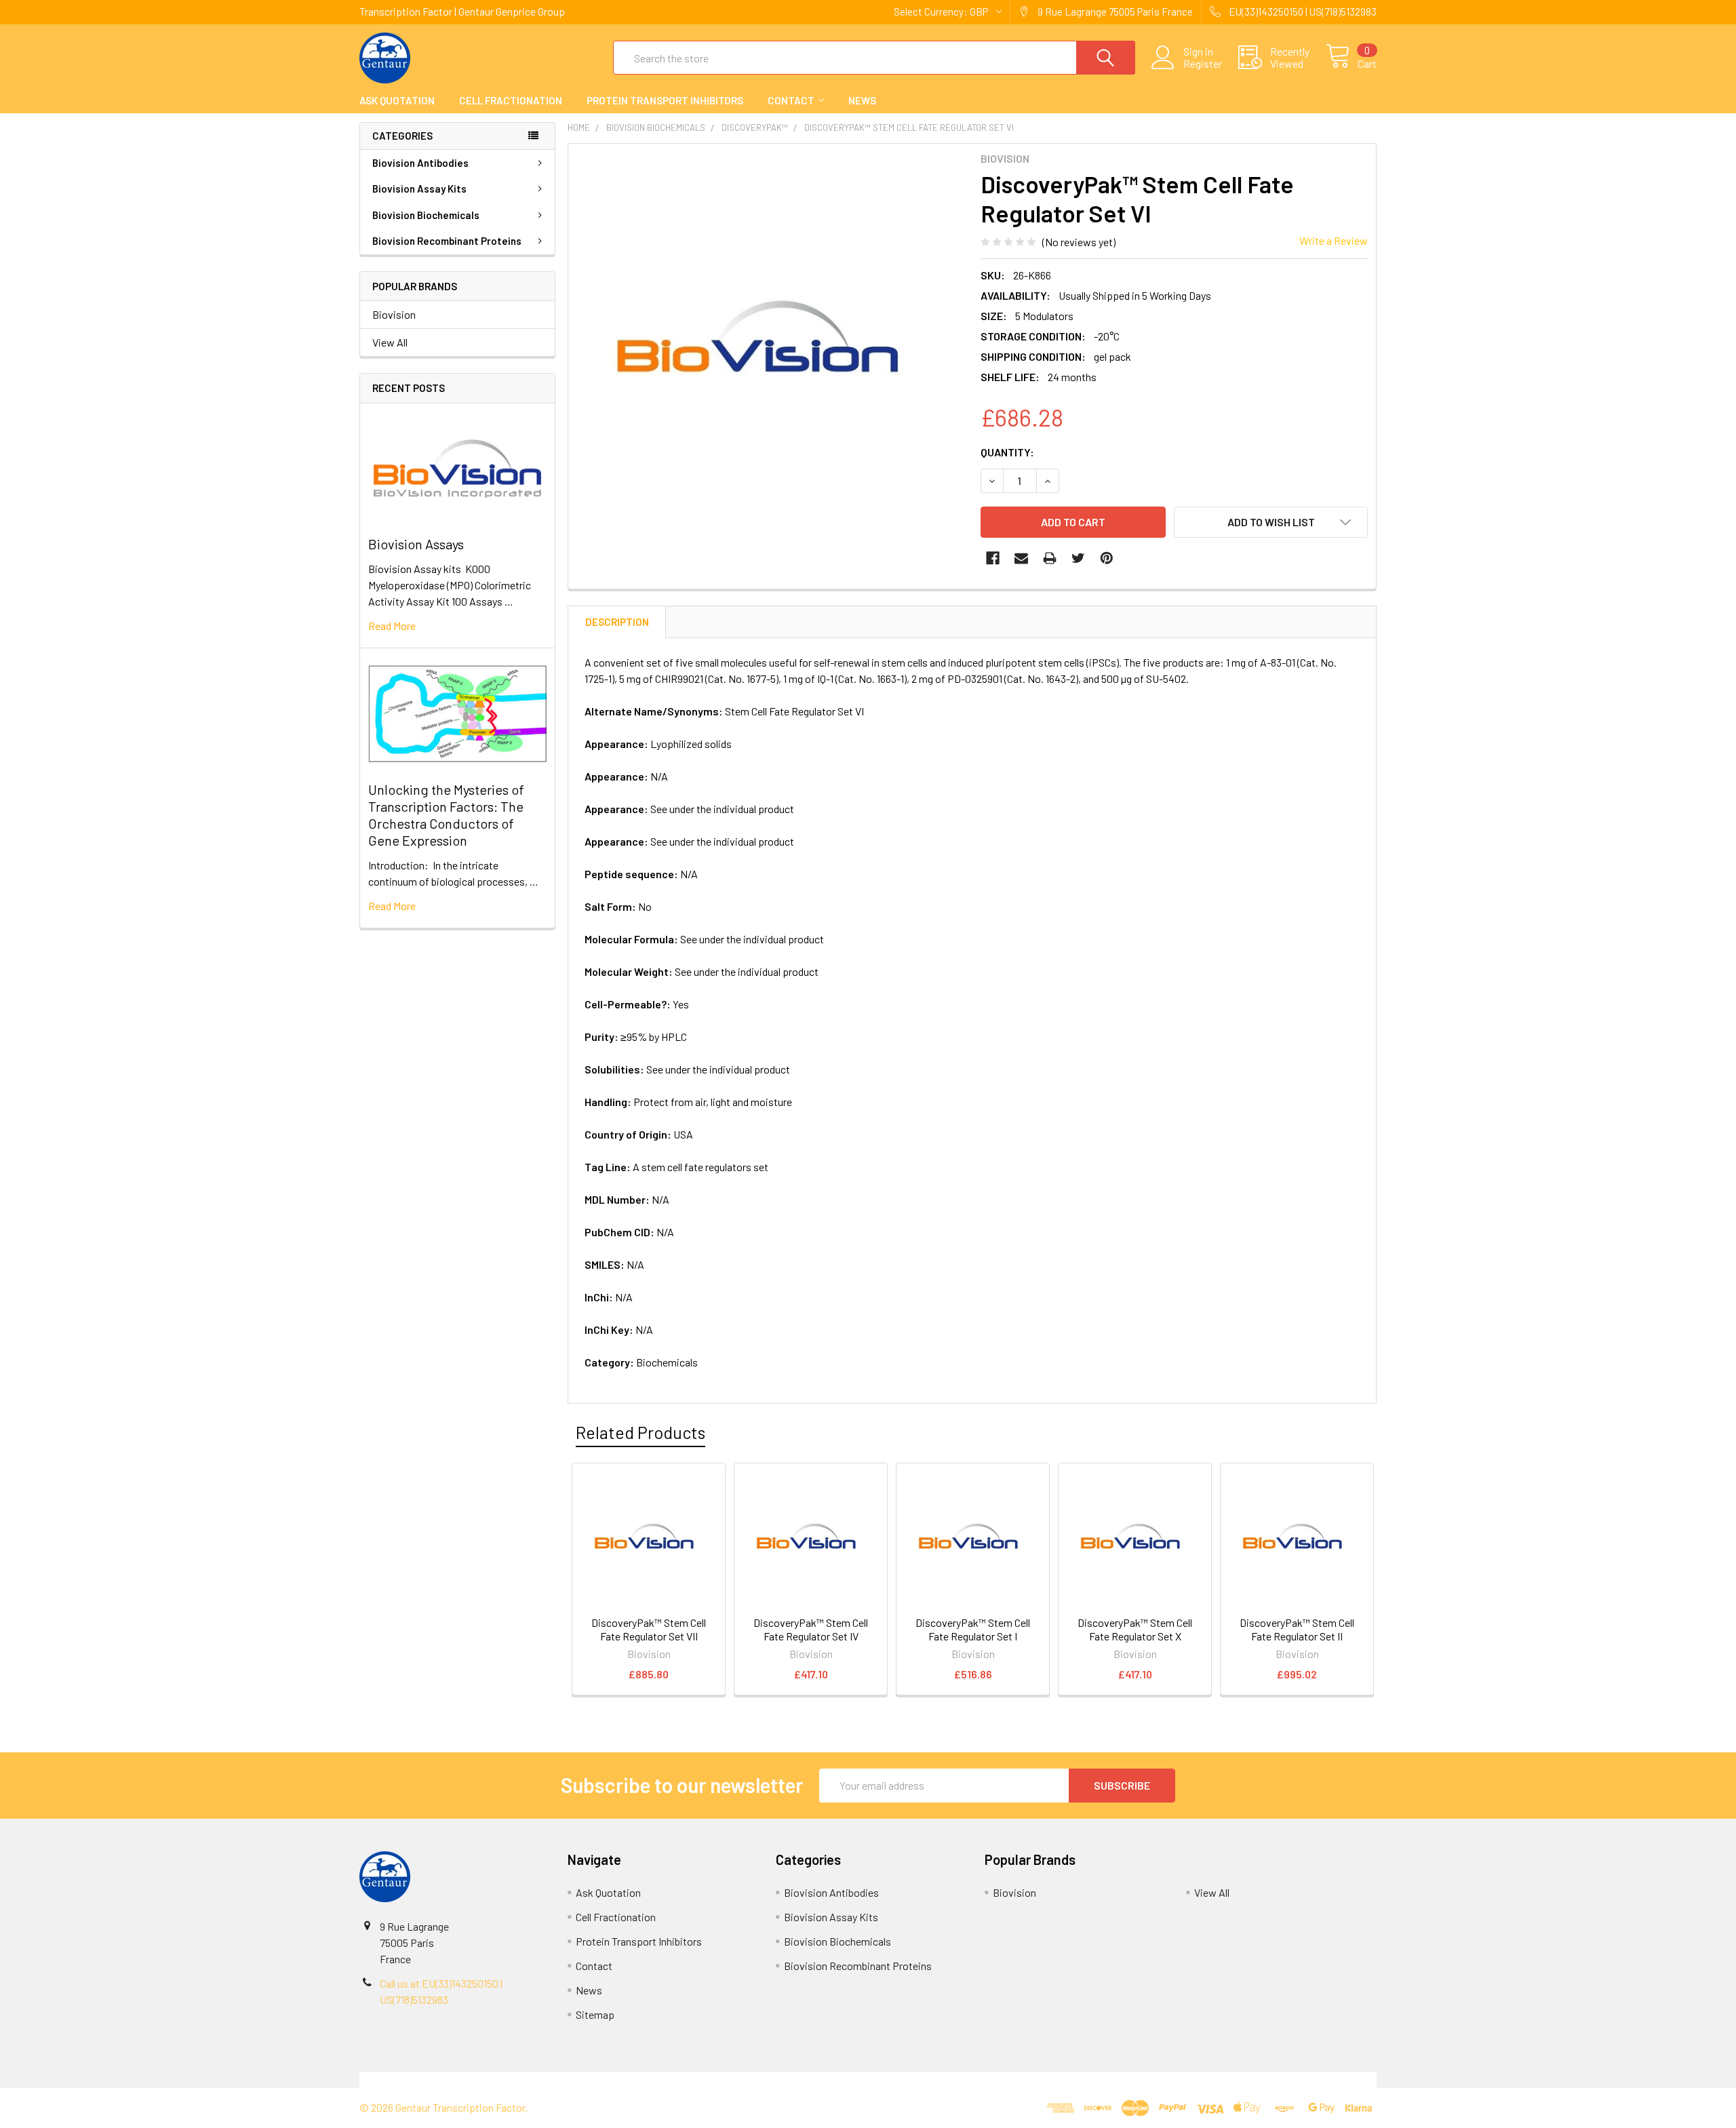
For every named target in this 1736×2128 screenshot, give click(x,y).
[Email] (1021, 558)
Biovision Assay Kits (419, 189)
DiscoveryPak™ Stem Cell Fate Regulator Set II (1297, 1629)
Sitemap (595, 2014)
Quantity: (1007, 452)
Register (1203, 64)
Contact (791, 100)
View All (390, 342)
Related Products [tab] (640, 1432)
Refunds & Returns (995, 2080)
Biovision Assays (416, 544)
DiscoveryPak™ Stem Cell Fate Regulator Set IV (811, 1629)
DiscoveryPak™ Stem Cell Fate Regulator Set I (973, 1629)
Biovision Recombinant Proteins (447, 241)
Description (617, 622)
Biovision (394, 314)
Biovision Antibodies (420, 163)
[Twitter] (1078, 558)
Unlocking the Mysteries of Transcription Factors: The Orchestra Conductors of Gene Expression (446, 815)
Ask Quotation (397, 100)
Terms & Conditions (487, 2080)
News (862, 100)
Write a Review (1334, 240)
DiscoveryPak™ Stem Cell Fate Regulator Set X (1135, 1629)
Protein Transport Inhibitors (665, 100)
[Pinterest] (1107, 558)
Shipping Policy (741, 2080)
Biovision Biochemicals (426, 215)
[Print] (1050, 558)
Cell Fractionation (511, 100)
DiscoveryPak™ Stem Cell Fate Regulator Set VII (649, 1629)
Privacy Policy (1250, 2080)
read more (392, 626)
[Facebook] (993, 558)
